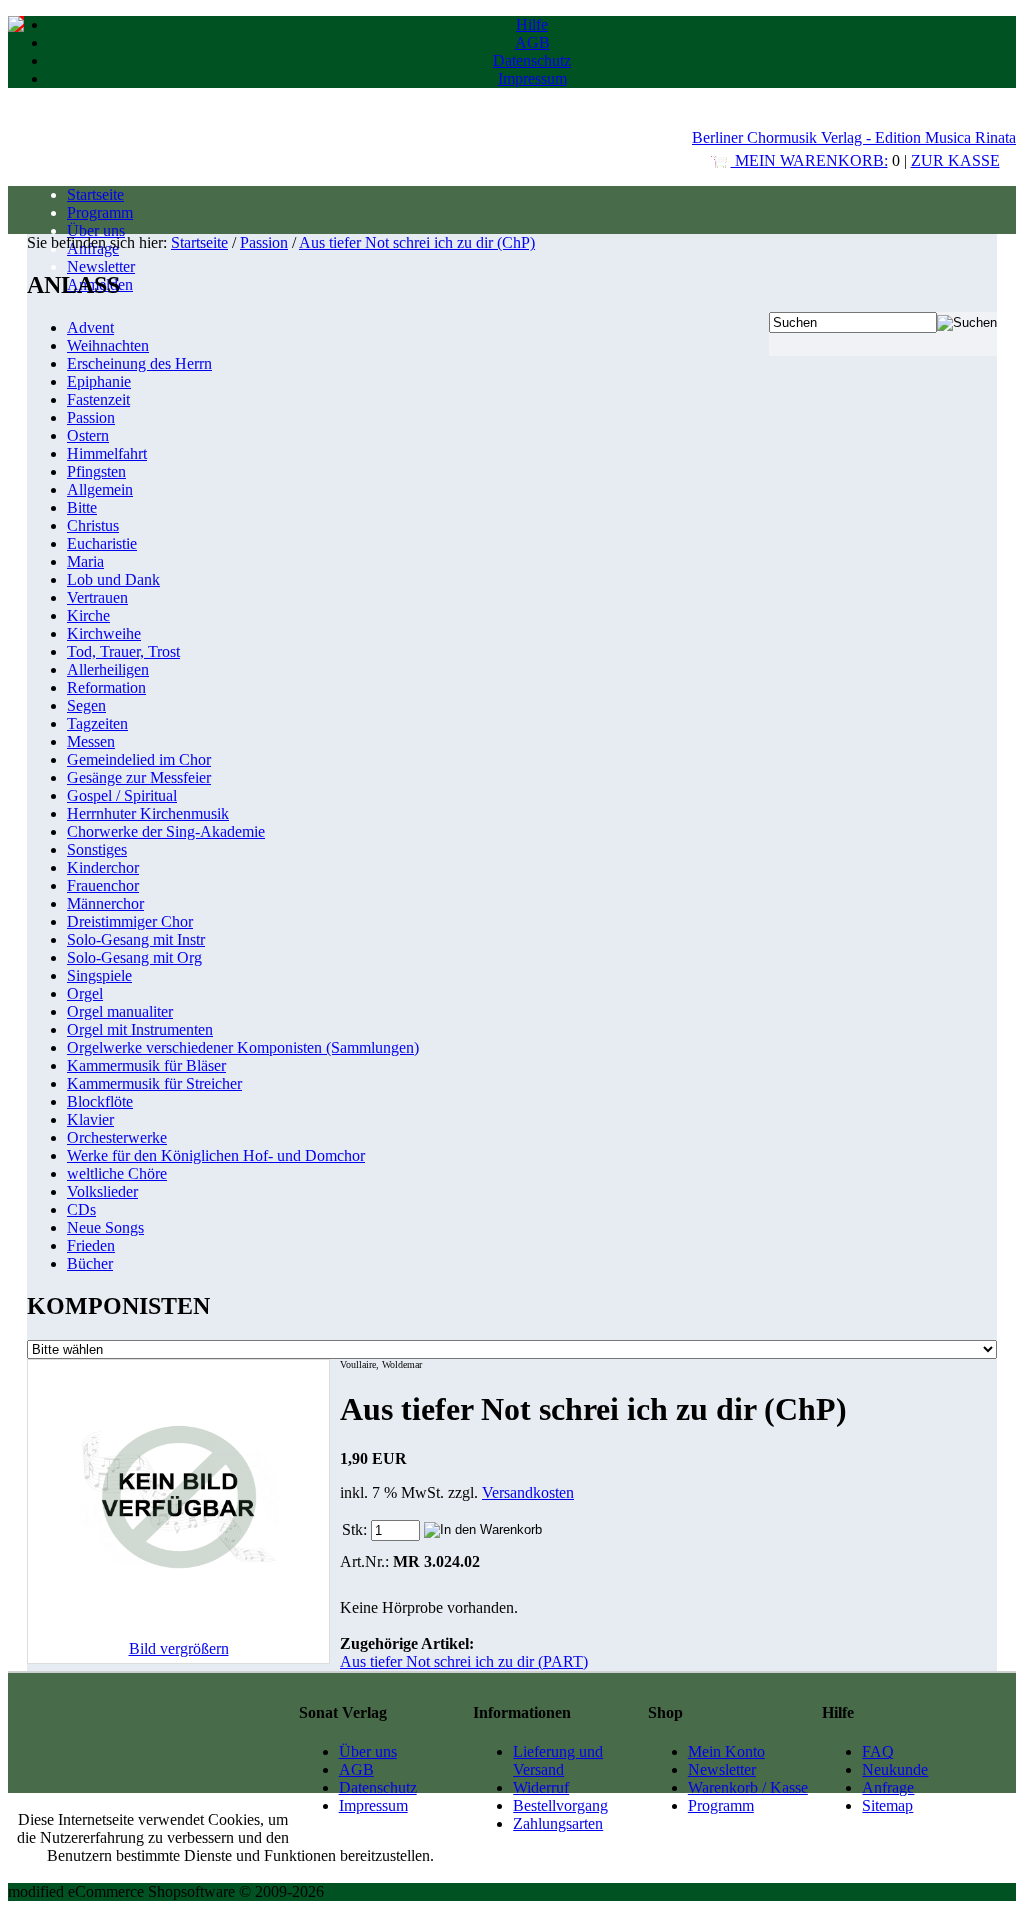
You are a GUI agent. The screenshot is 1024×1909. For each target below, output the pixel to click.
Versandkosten (528, 1492)
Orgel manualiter (120, 1011)
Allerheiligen (108, 669)
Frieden (91, 1245)
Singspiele (99, 975)
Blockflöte (100, 1101)
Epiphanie (99, 381)
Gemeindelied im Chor (139, 759)
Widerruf (541, 1787)
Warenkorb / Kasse (748, 1787)
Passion (264, 242)
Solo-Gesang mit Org (134, 957)
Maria (85, 561)
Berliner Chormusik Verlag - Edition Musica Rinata (854, 137)
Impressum (532, 78)
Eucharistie (102, 543)
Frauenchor (103, 885)
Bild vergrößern (179, 1648)
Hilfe (532, 24)
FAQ (878, 1751)
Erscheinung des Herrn (139, 363)
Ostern (88, 435)
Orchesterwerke (117, 1137)
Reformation (106, 687)
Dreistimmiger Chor (130, 921)
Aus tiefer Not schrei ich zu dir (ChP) (417, 242)
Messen (91, 741)
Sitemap (887, 1805)
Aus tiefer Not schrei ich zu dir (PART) (464, 1661)
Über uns (96, 230)
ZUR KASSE (955, 160)
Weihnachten (108, 345)
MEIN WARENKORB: (809, 160)
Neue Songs (105, 1227)
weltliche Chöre (117, 1173)
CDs (81, 1209)
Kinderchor (103, 867)
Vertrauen (97, 597)
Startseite (95, 194)
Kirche (88, 615)
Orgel (85, 993)
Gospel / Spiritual (122, 795)
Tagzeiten (97, 723)
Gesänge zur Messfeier (139, 777)
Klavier (90, 1119)
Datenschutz (532, 60)
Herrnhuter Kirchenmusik (148, 813)
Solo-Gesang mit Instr (136, 939)
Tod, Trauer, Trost (123, 651)
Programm (100, 212)
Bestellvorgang (560, 1805)
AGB (532, 42)
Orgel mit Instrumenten (140, 1029)
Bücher (90, 1263)
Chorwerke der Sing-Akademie (166, 831)
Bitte (82, 507)
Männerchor (105, 903)
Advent (90, 327)
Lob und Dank (113, 579)
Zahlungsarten (558, 1823)
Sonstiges (97, 849)
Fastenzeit (98, 399)
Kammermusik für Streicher (154, 1083)
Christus (93, 525)
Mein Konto (726, 1751)
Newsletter (101, 266)
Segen (86, 705)
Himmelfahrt (107, 453)
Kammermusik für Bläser (146, 1065)
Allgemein (100, 489)
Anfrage (888, 1787)
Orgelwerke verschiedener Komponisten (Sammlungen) (243, 1047)
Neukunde (895, 1769)
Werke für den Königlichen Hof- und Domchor (216, 1155)
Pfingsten (96, 471)
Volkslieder (102, 1191)
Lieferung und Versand (558, 1760)
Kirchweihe (104, 633)
